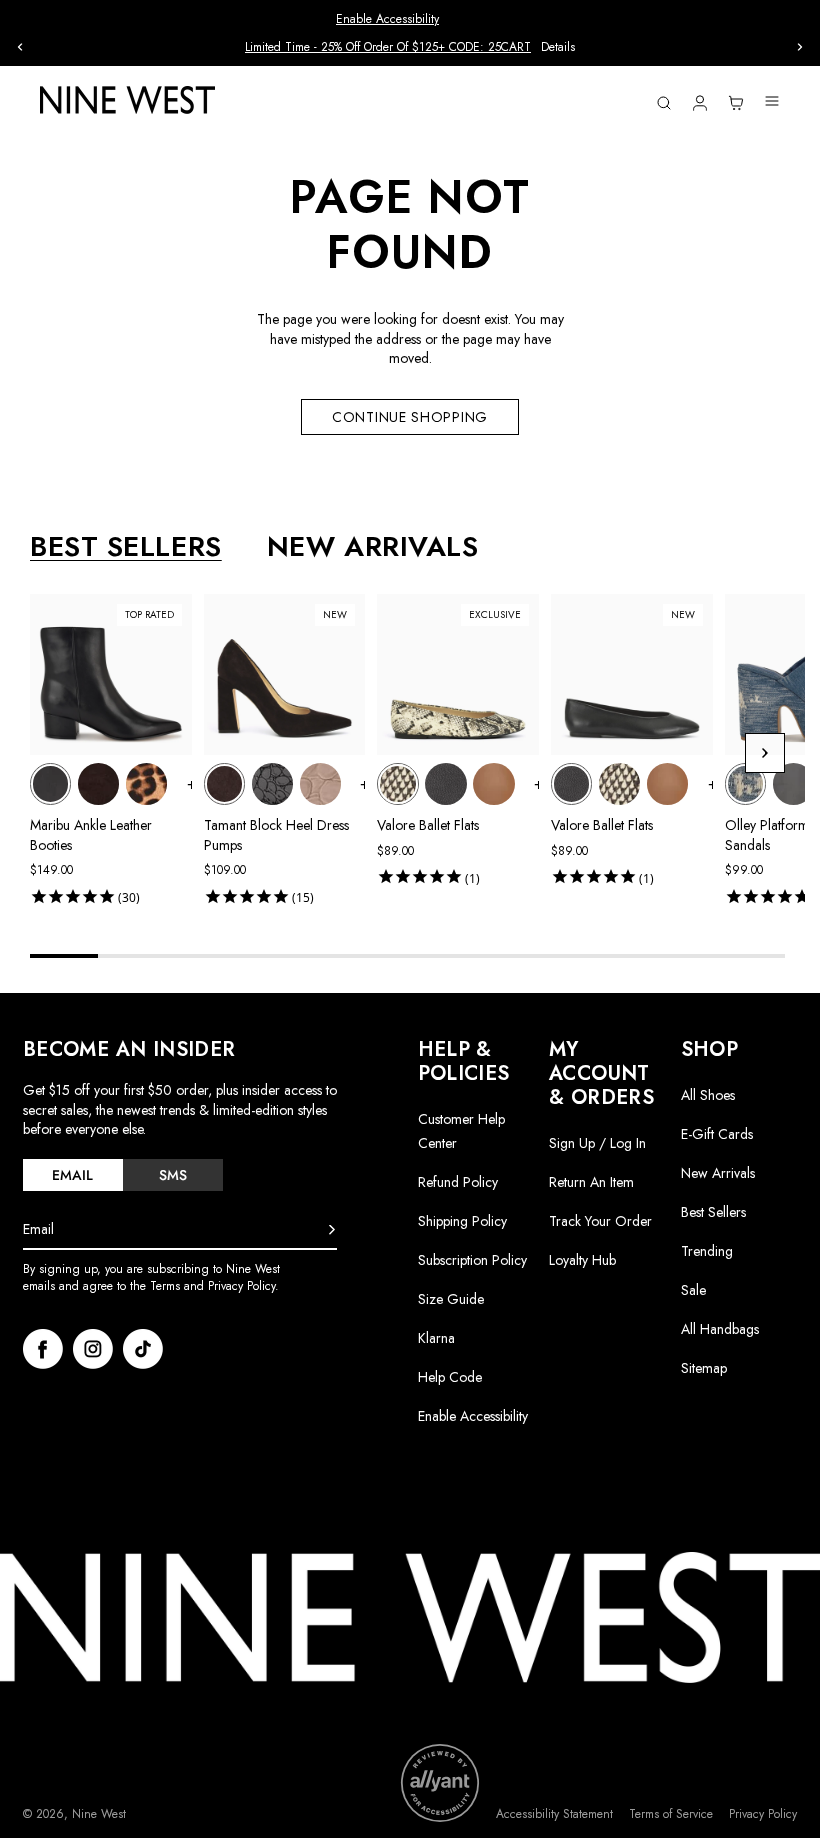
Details (558, 47)
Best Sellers (713, 1212)
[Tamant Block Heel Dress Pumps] (224, 783)
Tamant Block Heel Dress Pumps (276, 835)
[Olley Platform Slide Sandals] (745, 783)
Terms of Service (671, 1814)
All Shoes (708, 1095)
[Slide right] (800, 47)
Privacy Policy (763, 1814)
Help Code (450, 1377)
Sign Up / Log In (597, 1143)
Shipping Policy (462, 1221)
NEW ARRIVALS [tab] (373, 547)
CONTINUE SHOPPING (410, 417)
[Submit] (332, 1230)
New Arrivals (718, 1173)
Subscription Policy (472, 1260)
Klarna (436, 1338)
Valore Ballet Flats (428, 825)
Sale (693, 1290)
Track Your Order (600, 1221)
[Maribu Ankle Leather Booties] (50, 783)
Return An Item (591, 1182)
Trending (707, 1251)
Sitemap (704, 1368)
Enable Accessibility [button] (387, 19)
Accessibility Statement (554, 1814)
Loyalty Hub (582, 1260)
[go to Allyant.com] (440, 1783)
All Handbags (720, 1329)
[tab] (73, 1175)
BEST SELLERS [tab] (126, 547)
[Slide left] (20, 47)
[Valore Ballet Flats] (397, 783)
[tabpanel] (417, 753)
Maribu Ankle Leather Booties (91, 835)
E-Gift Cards (717, 1134)
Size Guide (451, 1299)
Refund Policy (458, 1182)
